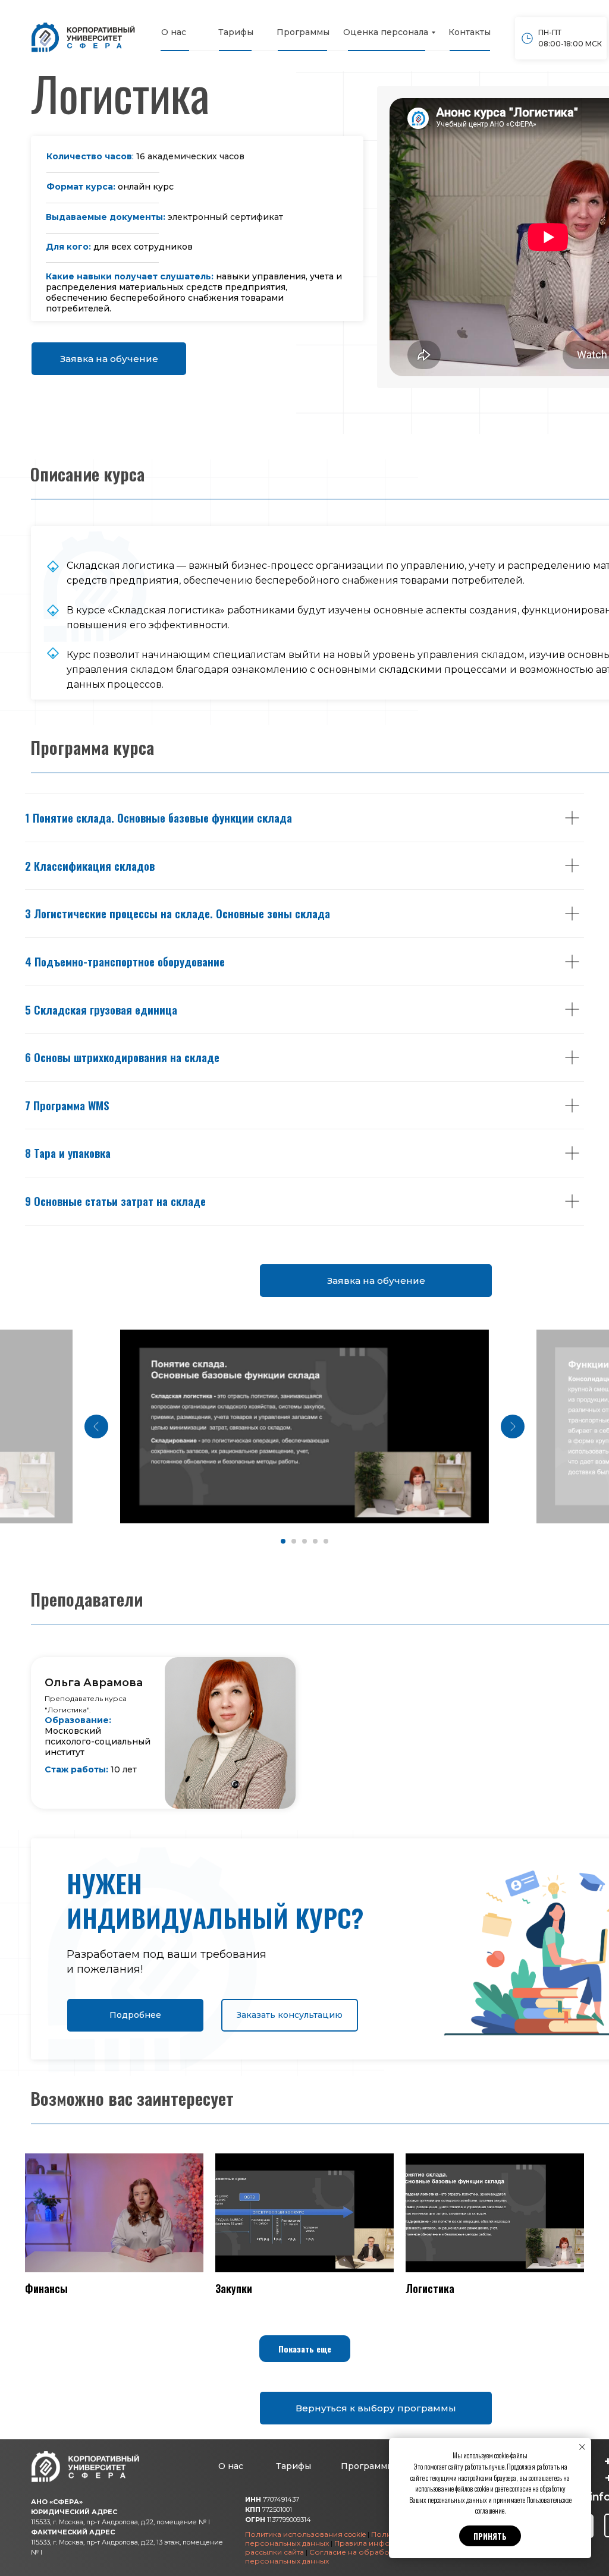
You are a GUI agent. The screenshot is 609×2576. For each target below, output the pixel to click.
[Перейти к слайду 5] (326, 1541)
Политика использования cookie (305, 2534)
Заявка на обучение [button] (109, 359)
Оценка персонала (386, 32)
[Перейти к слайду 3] (304, 1541)
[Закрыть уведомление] (582, 2447)
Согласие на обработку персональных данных (323, 2556)
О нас (174, 32)
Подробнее (135, 2015)
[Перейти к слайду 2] (294, 1541)
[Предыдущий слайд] (96, 1426)
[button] (305, 2349)
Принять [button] (490, 2536)
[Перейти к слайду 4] (315, 1541)
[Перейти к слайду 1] (283, 1541)
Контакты (470, 32)
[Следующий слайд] (513, 1426)
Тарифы (236, 32)
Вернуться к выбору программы (376, 2408)
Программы (303, 32)
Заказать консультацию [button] (290, 2015)
